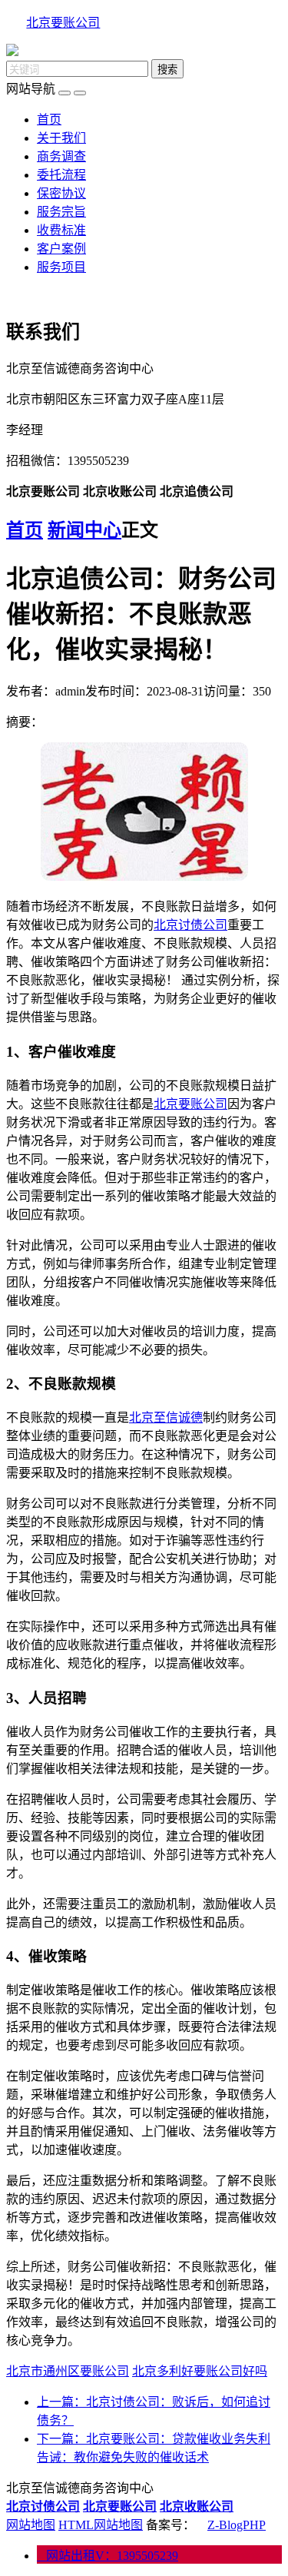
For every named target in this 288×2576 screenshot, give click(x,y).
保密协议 (61, 193)
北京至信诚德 (166, 1417)
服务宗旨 (61, 212)
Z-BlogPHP (237, 2525)
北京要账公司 (63, 23)
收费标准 (61, 230)
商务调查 (61, 156)
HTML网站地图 (101, 2525)
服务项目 (61, 267)
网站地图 (31, 2525)
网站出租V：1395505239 (108, 2556)
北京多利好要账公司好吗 (200, 2371)
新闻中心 (84, 530)
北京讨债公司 (190, 925)
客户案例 (61, 249)
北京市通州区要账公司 (68, 2371)
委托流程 (61, 175)
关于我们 (61, 138)
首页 (49, 120)
